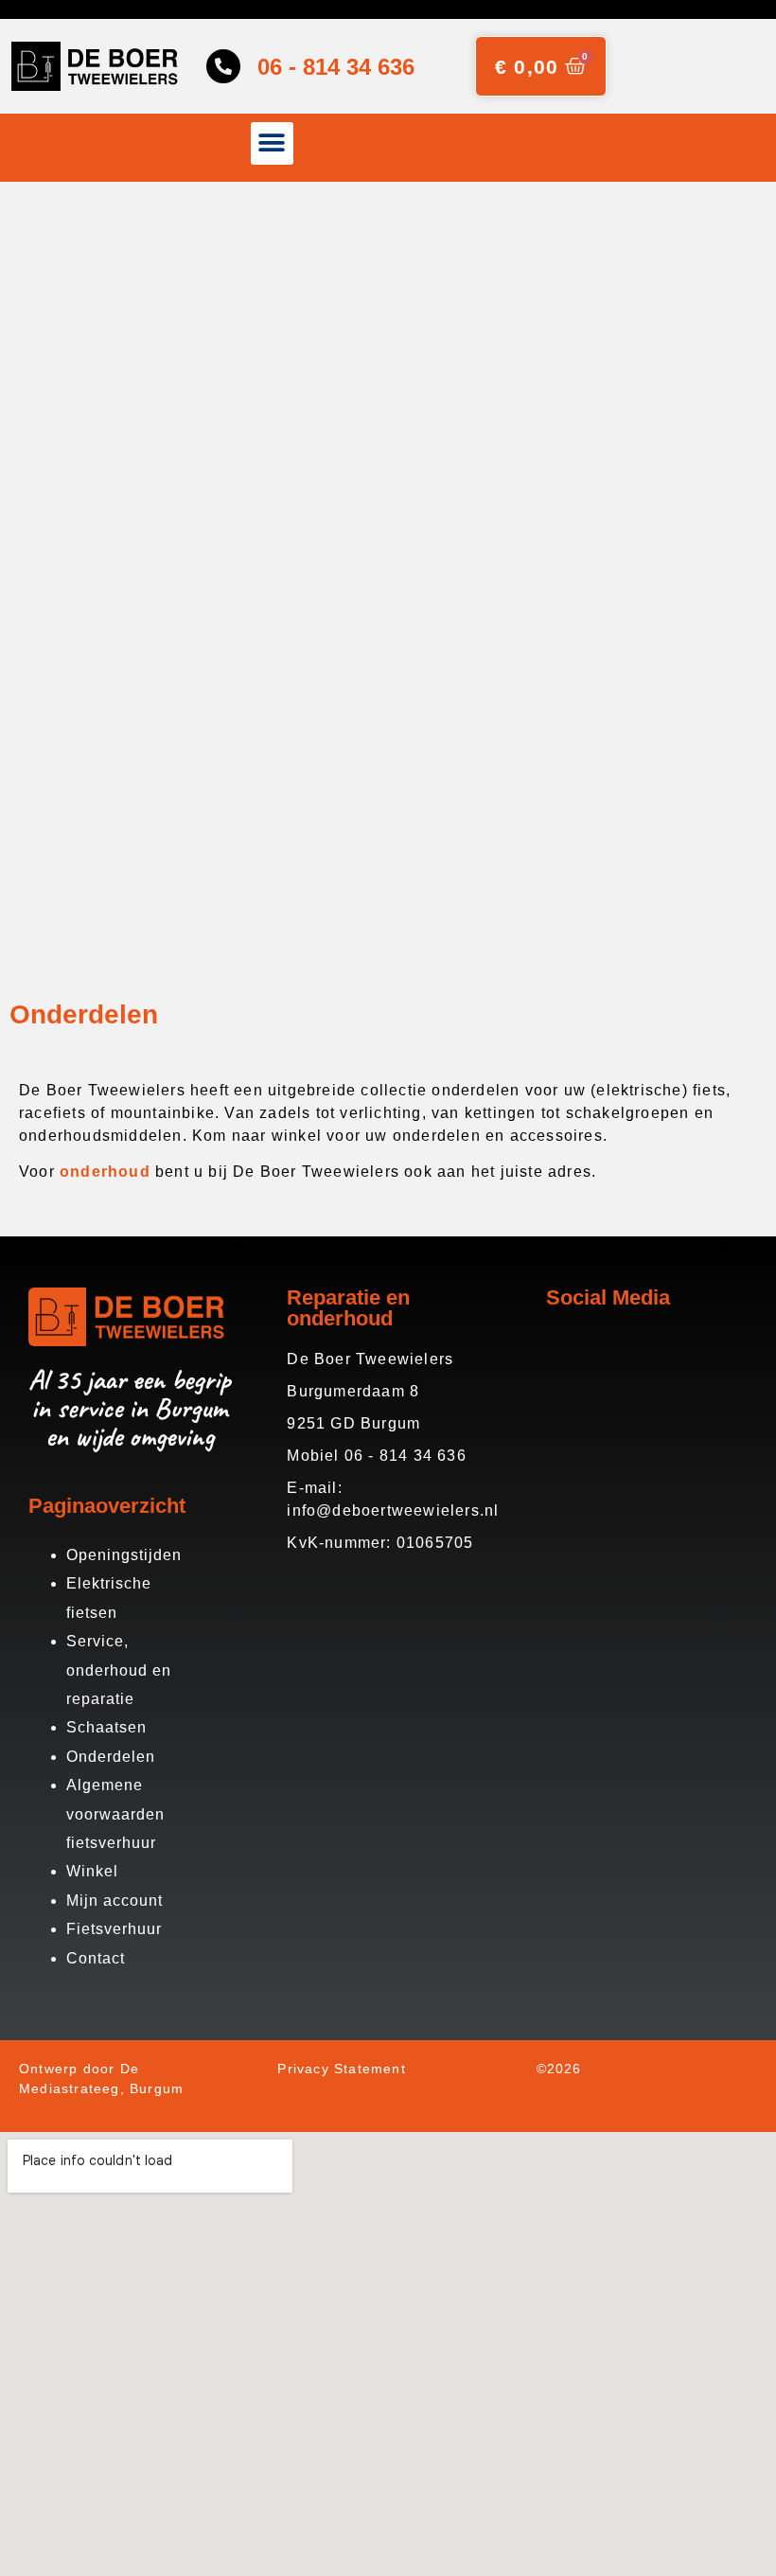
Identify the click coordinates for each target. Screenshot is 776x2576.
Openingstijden (124, 1555)
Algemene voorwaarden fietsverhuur (115, 1814)
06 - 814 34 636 (336, 67)
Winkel (92, 1871)
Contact (96, 1958)
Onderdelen (111, 1757)
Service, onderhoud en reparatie (119, 1670)
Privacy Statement (341, 2069)
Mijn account (115, 1901)
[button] (272, 143)
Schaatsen (106, 1727)
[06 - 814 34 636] (223, 66)
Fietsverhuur (114, 1929)
